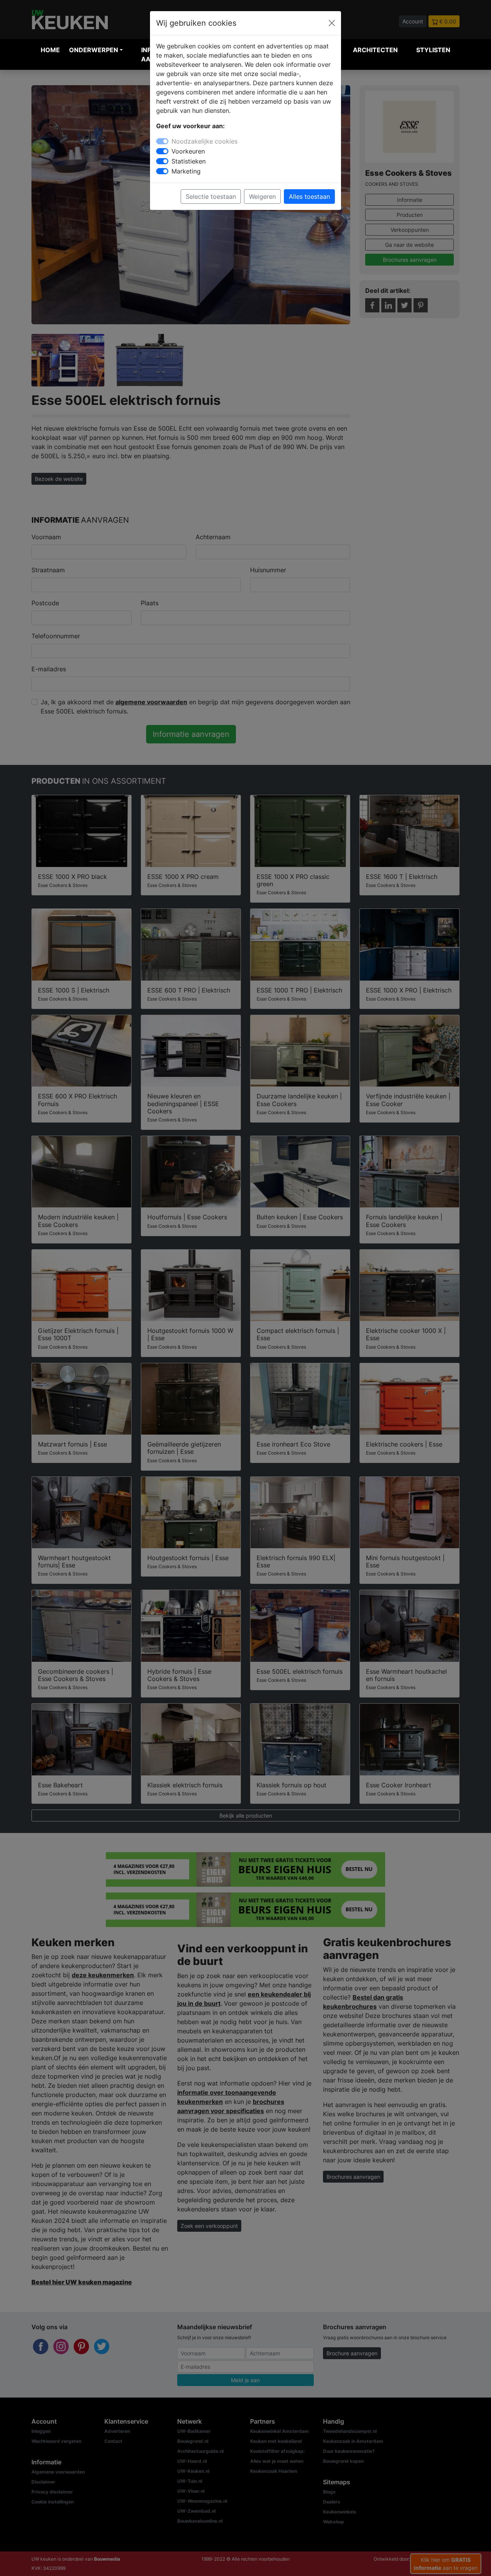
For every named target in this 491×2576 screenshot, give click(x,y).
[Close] (332, 23)
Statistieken (189, 161)
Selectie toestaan (211, 197)
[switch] (162, 151)
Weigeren (262, 197)
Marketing (186, 171)
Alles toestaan (309, 197)
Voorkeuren (188, 151)
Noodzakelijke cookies (204, 141)
